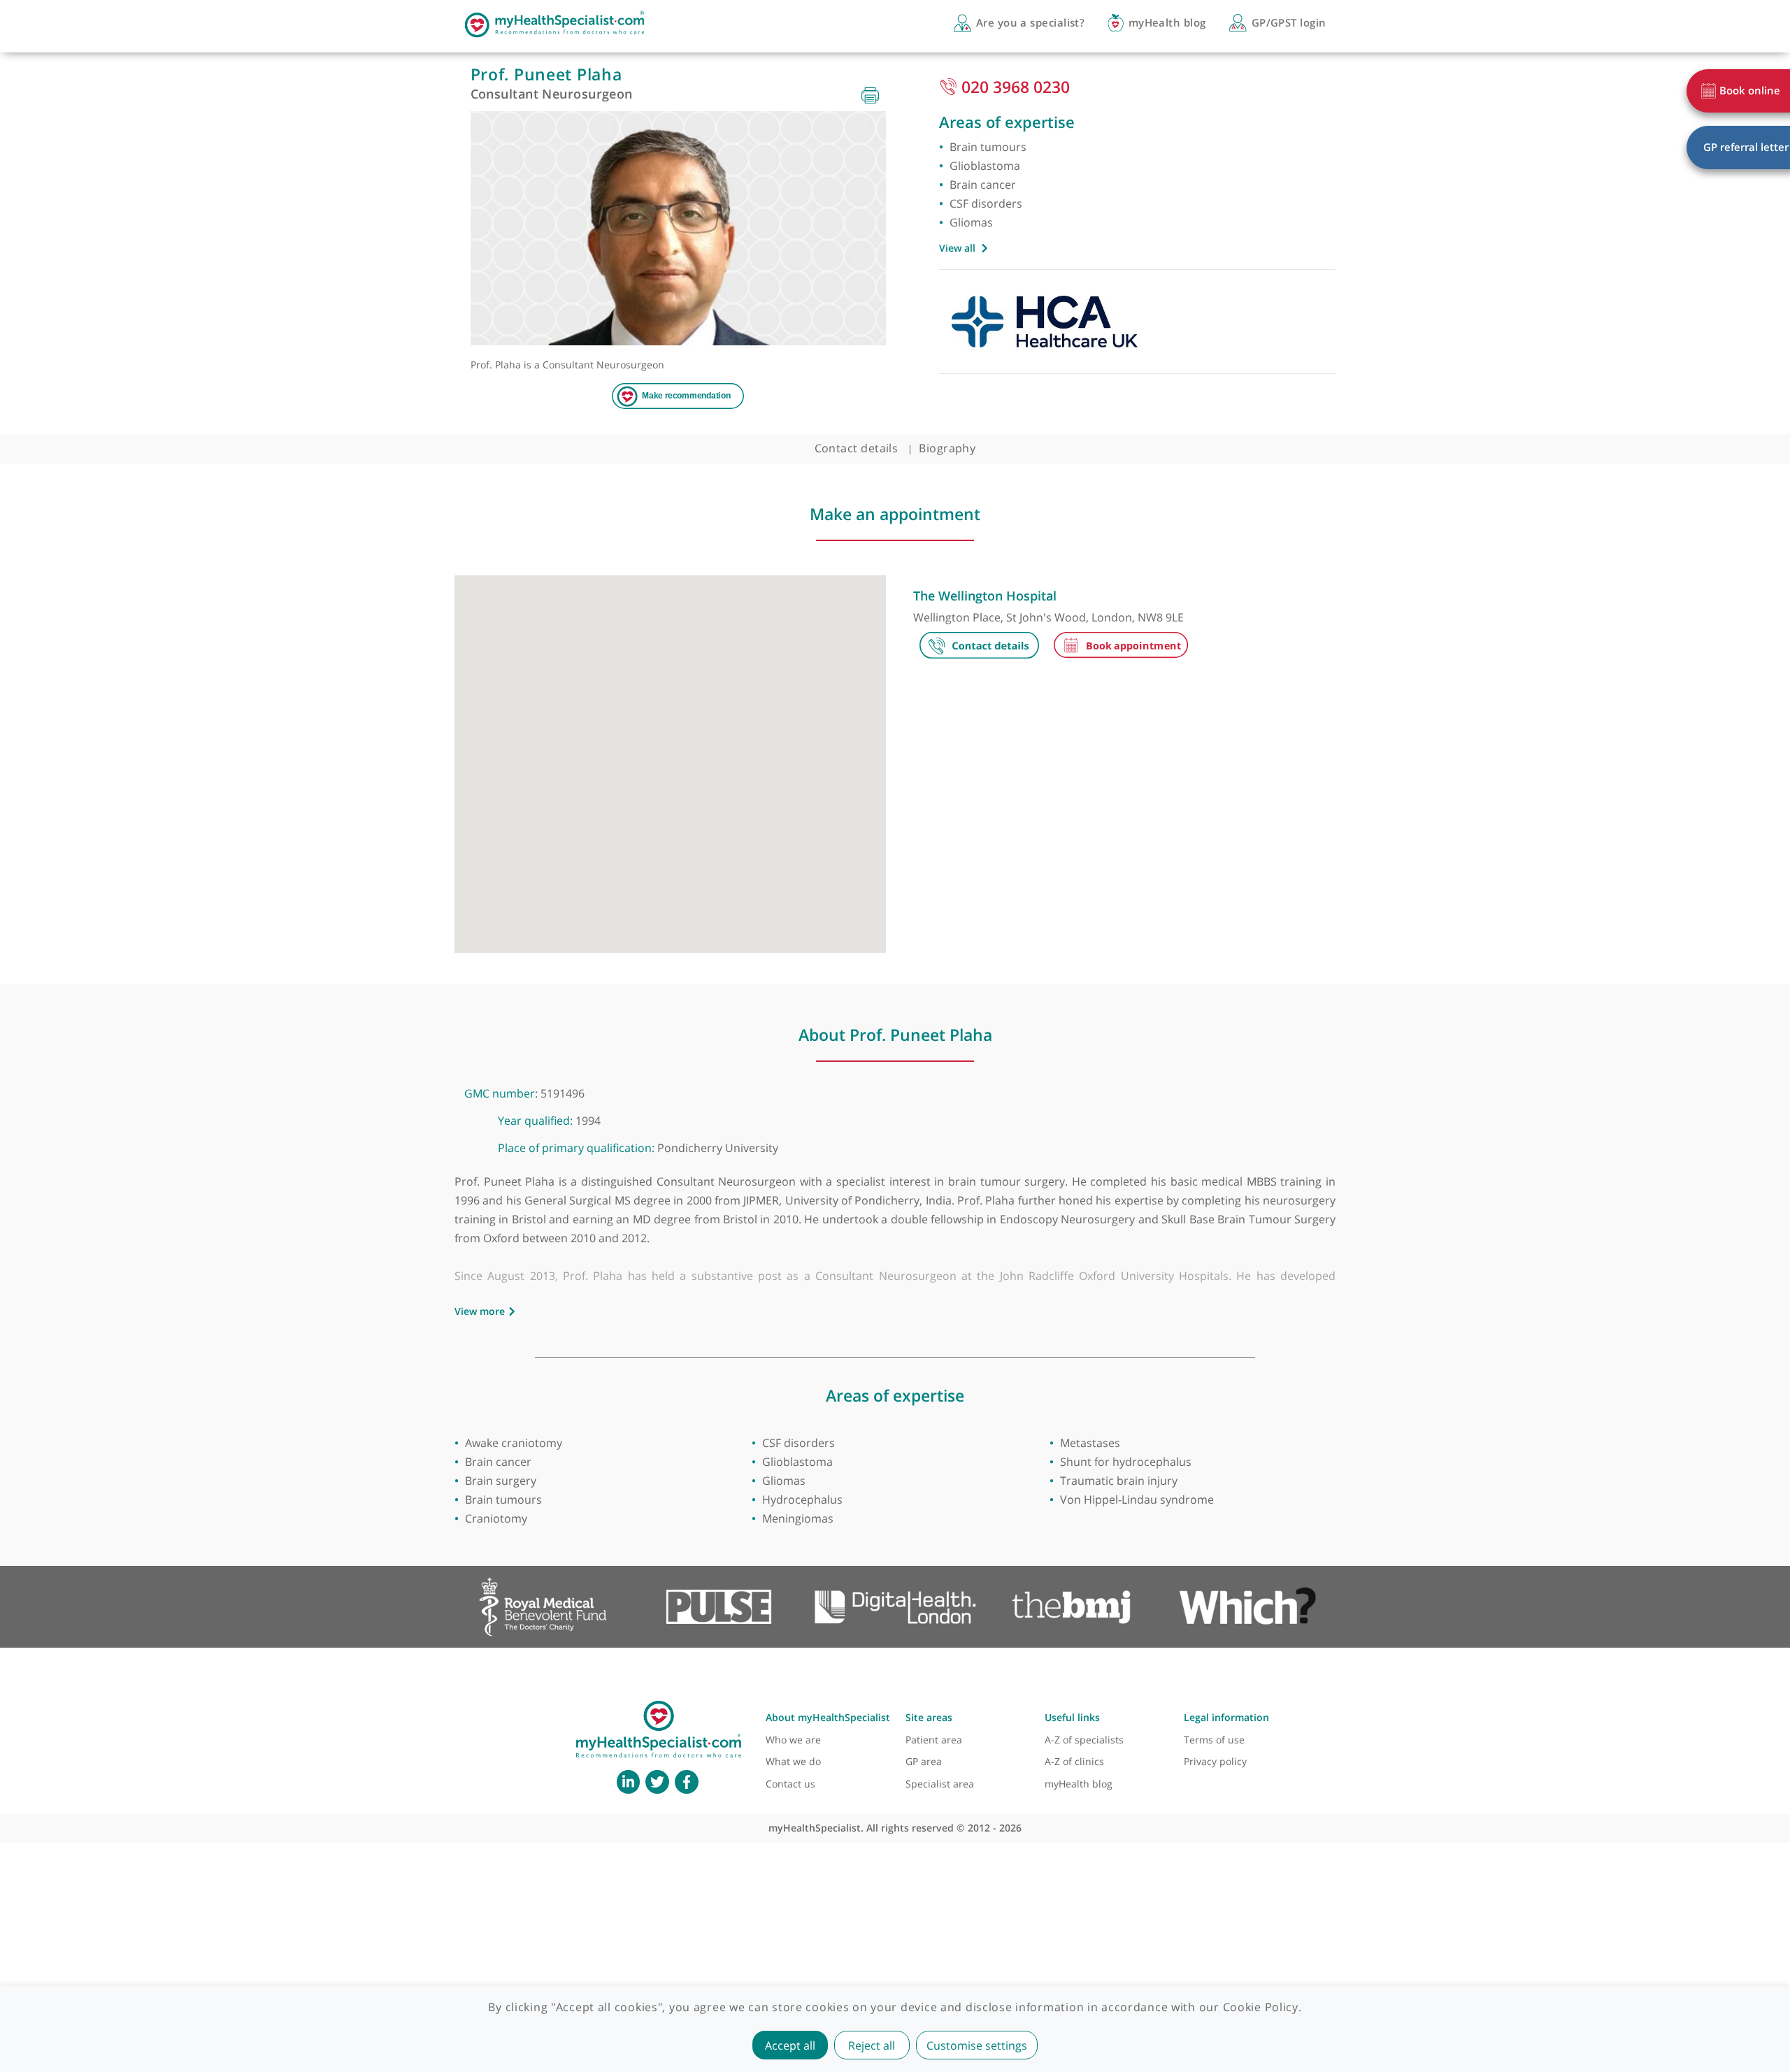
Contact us (790, 1784)
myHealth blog (1079, 1784)
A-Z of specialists (1084, 1740)
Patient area (934, 1740)
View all (957, 248)
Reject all (872, 2045)
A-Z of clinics (1074, 1761)
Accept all (790, 2045)
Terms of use (1214, 1740)
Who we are (793, 1740)
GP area (924, 1761)
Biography (947, 448)
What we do (793, 1761)
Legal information (1226, 1717)
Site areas (929, 1717)
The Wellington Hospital (985, 596)
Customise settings (977, 2045)
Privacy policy (1215, 1761)
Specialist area (940, 1784)
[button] (670, 757)
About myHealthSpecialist (828, 1717)
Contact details (857, 448)
